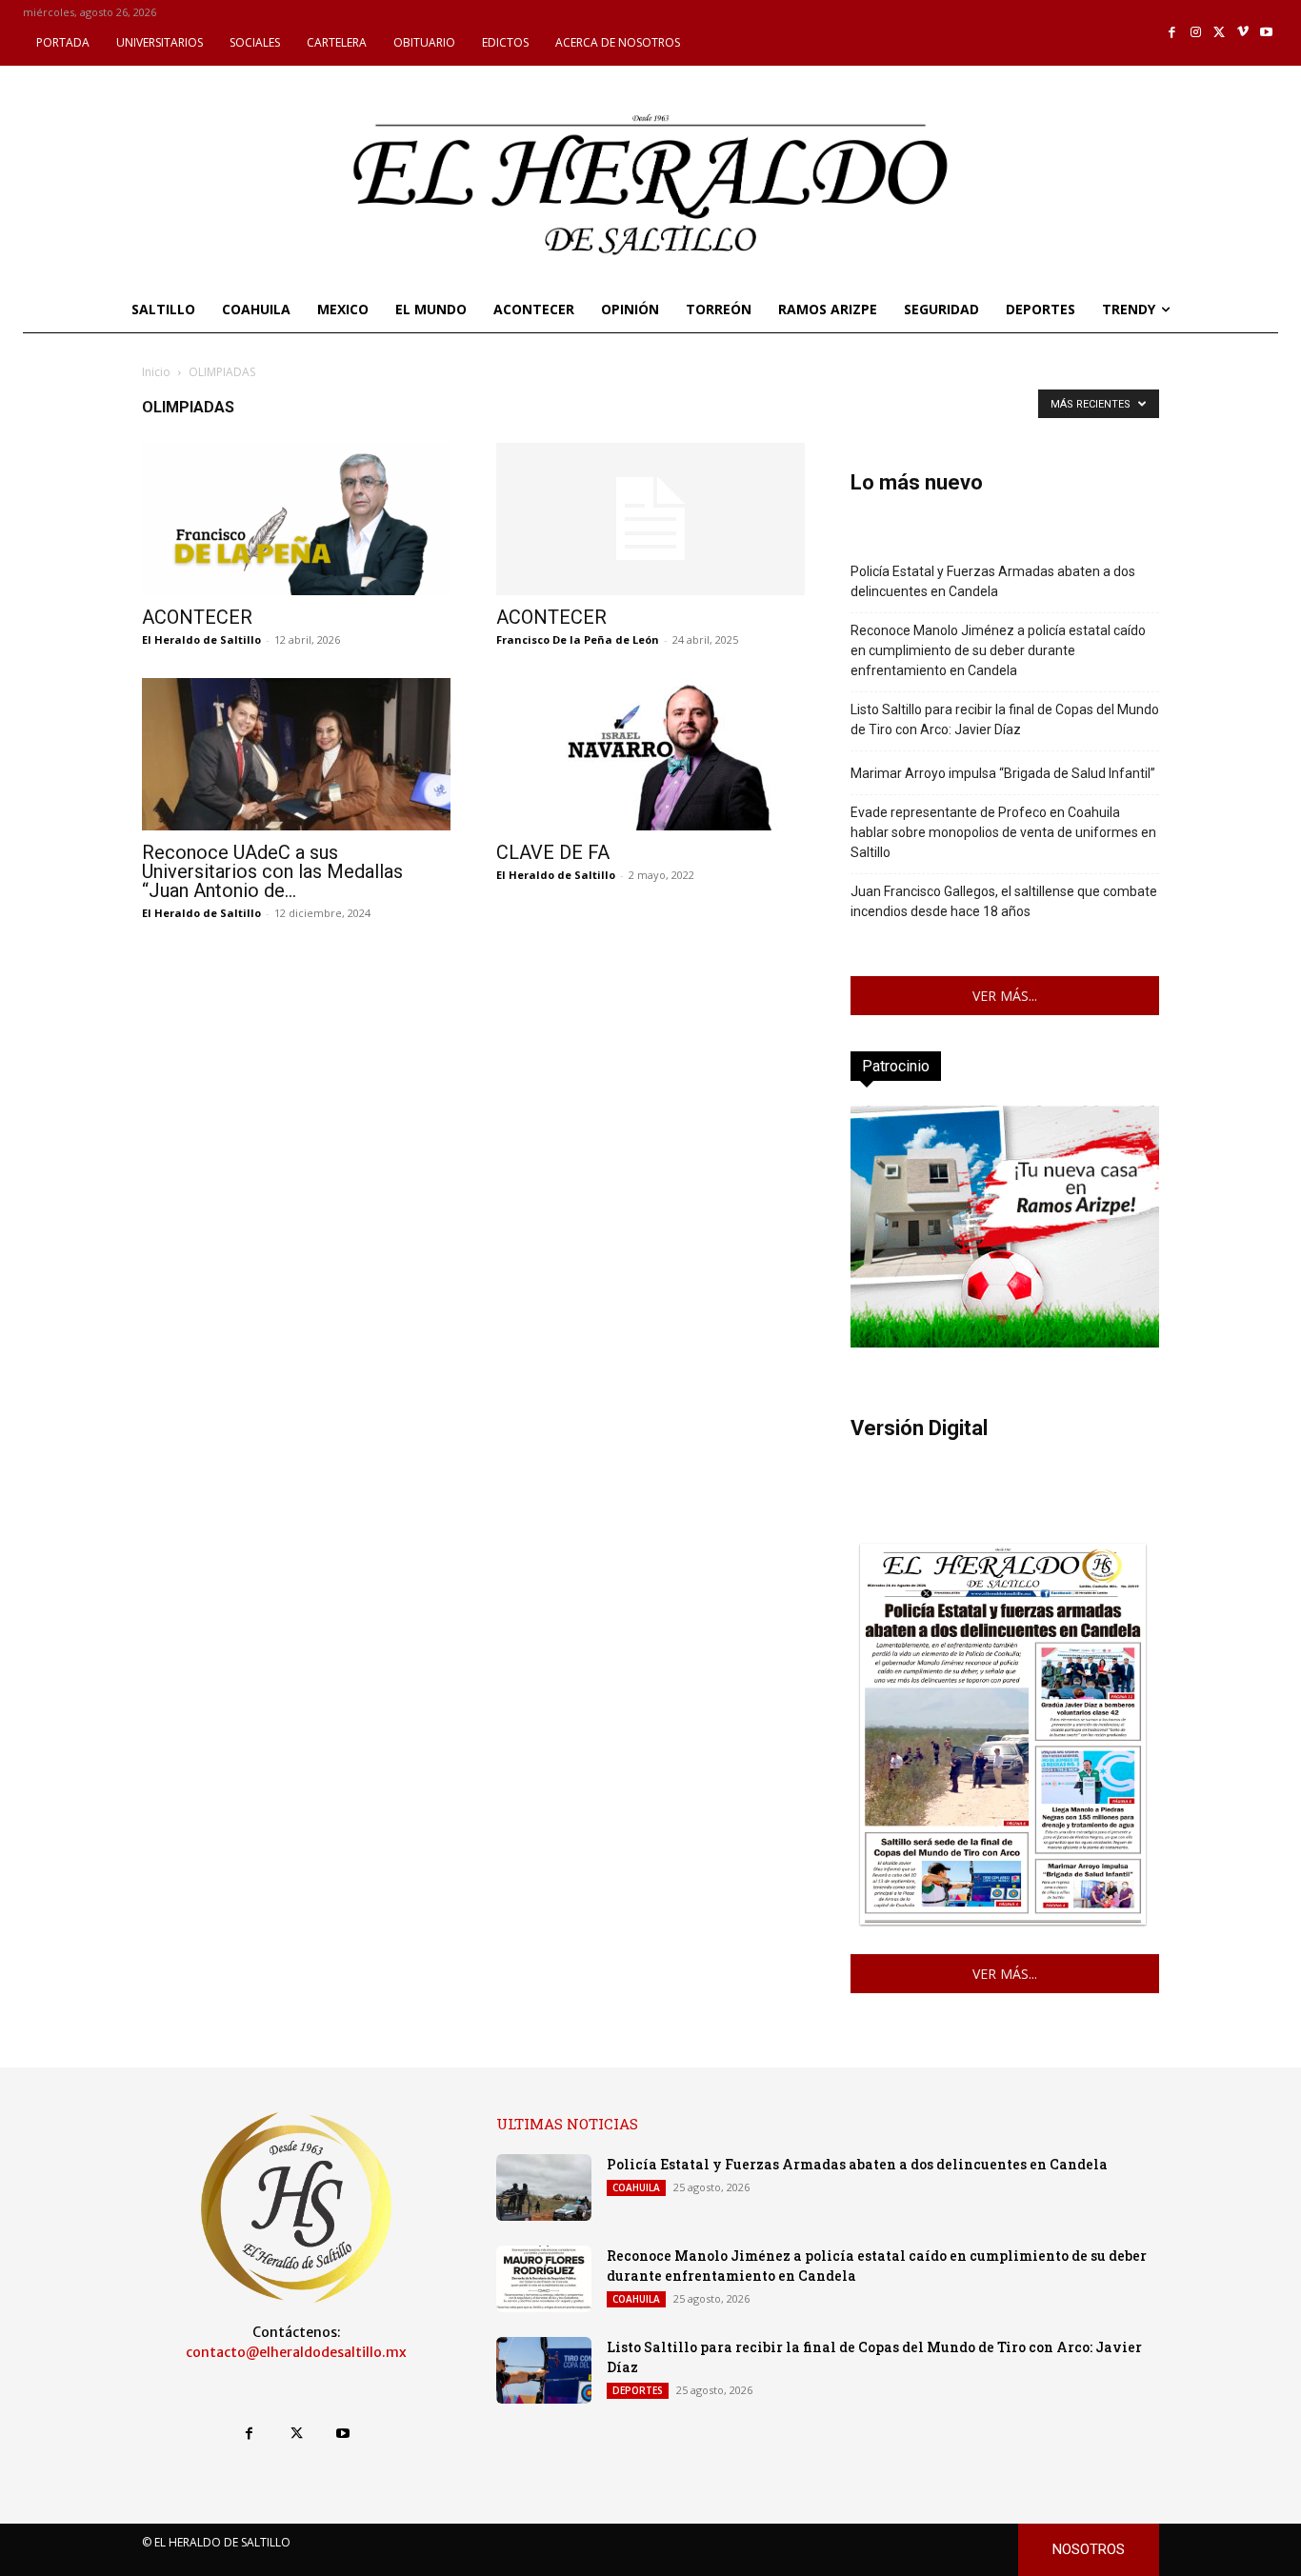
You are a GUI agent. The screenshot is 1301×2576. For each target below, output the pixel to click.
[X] (1220, 33)
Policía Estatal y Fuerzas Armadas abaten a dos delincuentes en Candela (993, 581)
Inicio (156, 372)
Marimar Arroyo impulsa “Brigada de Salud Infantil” (1003, 773)
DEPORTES (638, 2390)
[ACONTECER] (296, 519)
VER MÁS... (1005, 996)
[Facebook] (1173, 33)
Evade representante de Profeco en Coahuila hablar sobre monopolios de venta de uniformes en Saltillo (1003, 832)
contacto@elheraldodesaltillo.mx (296, 2352)
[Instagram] (1196, 33)
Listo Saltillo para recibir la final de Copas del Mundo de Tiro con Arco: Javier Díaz (1005, 719)
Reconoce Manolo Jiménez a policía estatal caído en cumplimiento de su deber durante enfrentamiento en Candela (998, 650)
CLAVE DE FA (553, 852)
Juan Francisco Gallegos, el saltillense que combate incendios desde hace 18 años (1004, 901)
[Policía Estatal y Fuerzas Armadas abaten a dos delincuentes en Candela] (544, 2187)
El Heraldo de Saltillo (201, 639)
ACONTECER (197, 617)
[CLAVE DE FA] (650, 754)
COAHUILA (636, 2187)
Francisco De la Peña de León (578, 639)
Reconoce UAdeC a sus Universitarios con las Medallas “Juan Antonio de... (272, 871)
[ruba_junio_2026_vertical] (1005, 1342)
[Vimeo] (1243, 33)
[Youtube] (1266, 33)
